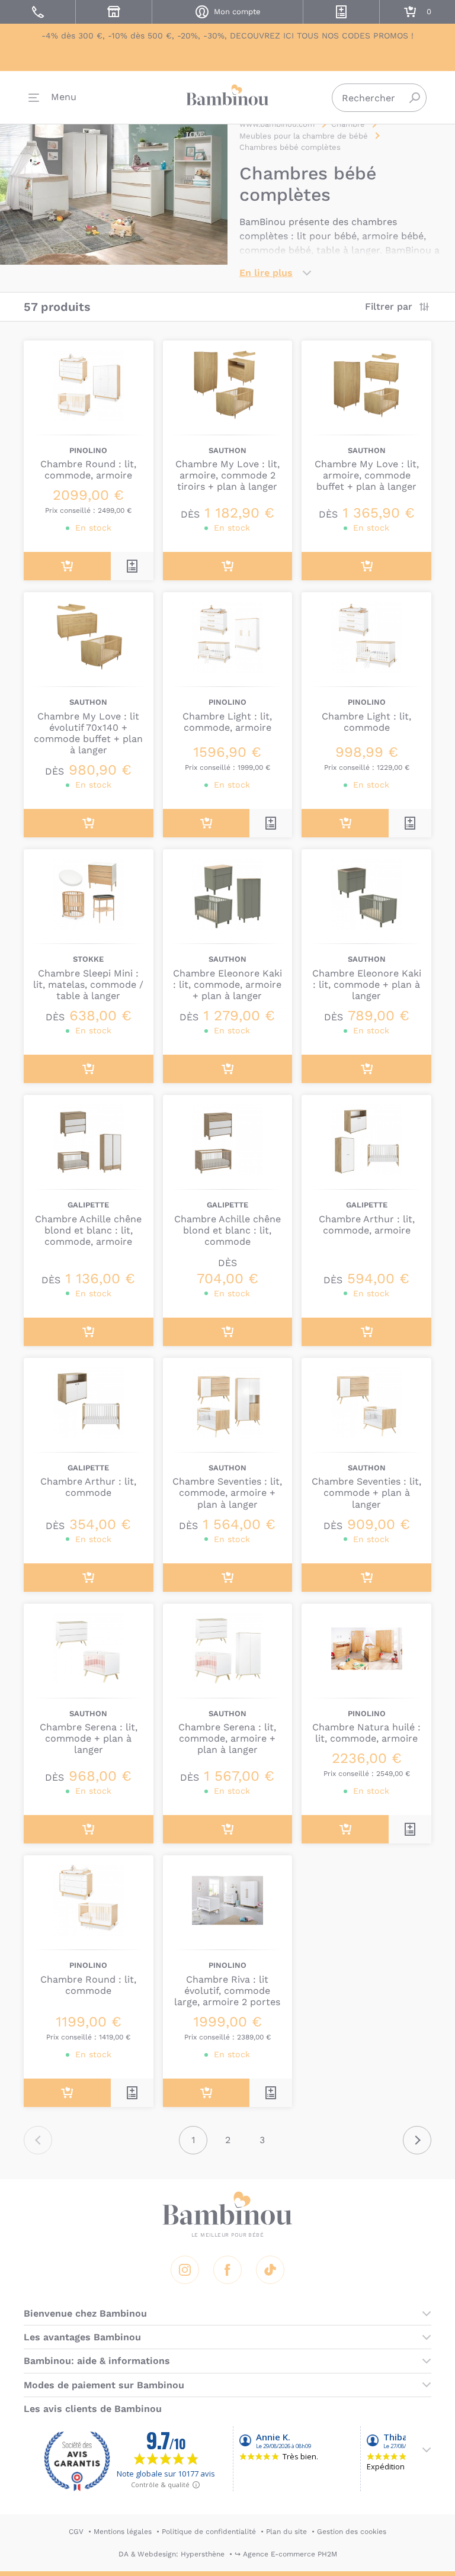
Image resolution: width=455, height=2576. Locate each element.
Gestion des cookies (352, 2532)
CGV (76, 2532)
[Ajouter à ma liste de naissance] (132, 566)
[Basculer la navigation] (52, 98)
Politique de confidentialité (209, 2532)
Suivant (417, 2140)
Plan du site (286, 2532)
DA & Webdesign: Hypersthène (172, 2554)
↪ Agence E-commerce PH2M (286, 2554)
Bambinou (227, 95)
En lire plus (266, 273)
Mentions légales (123, 2532)
